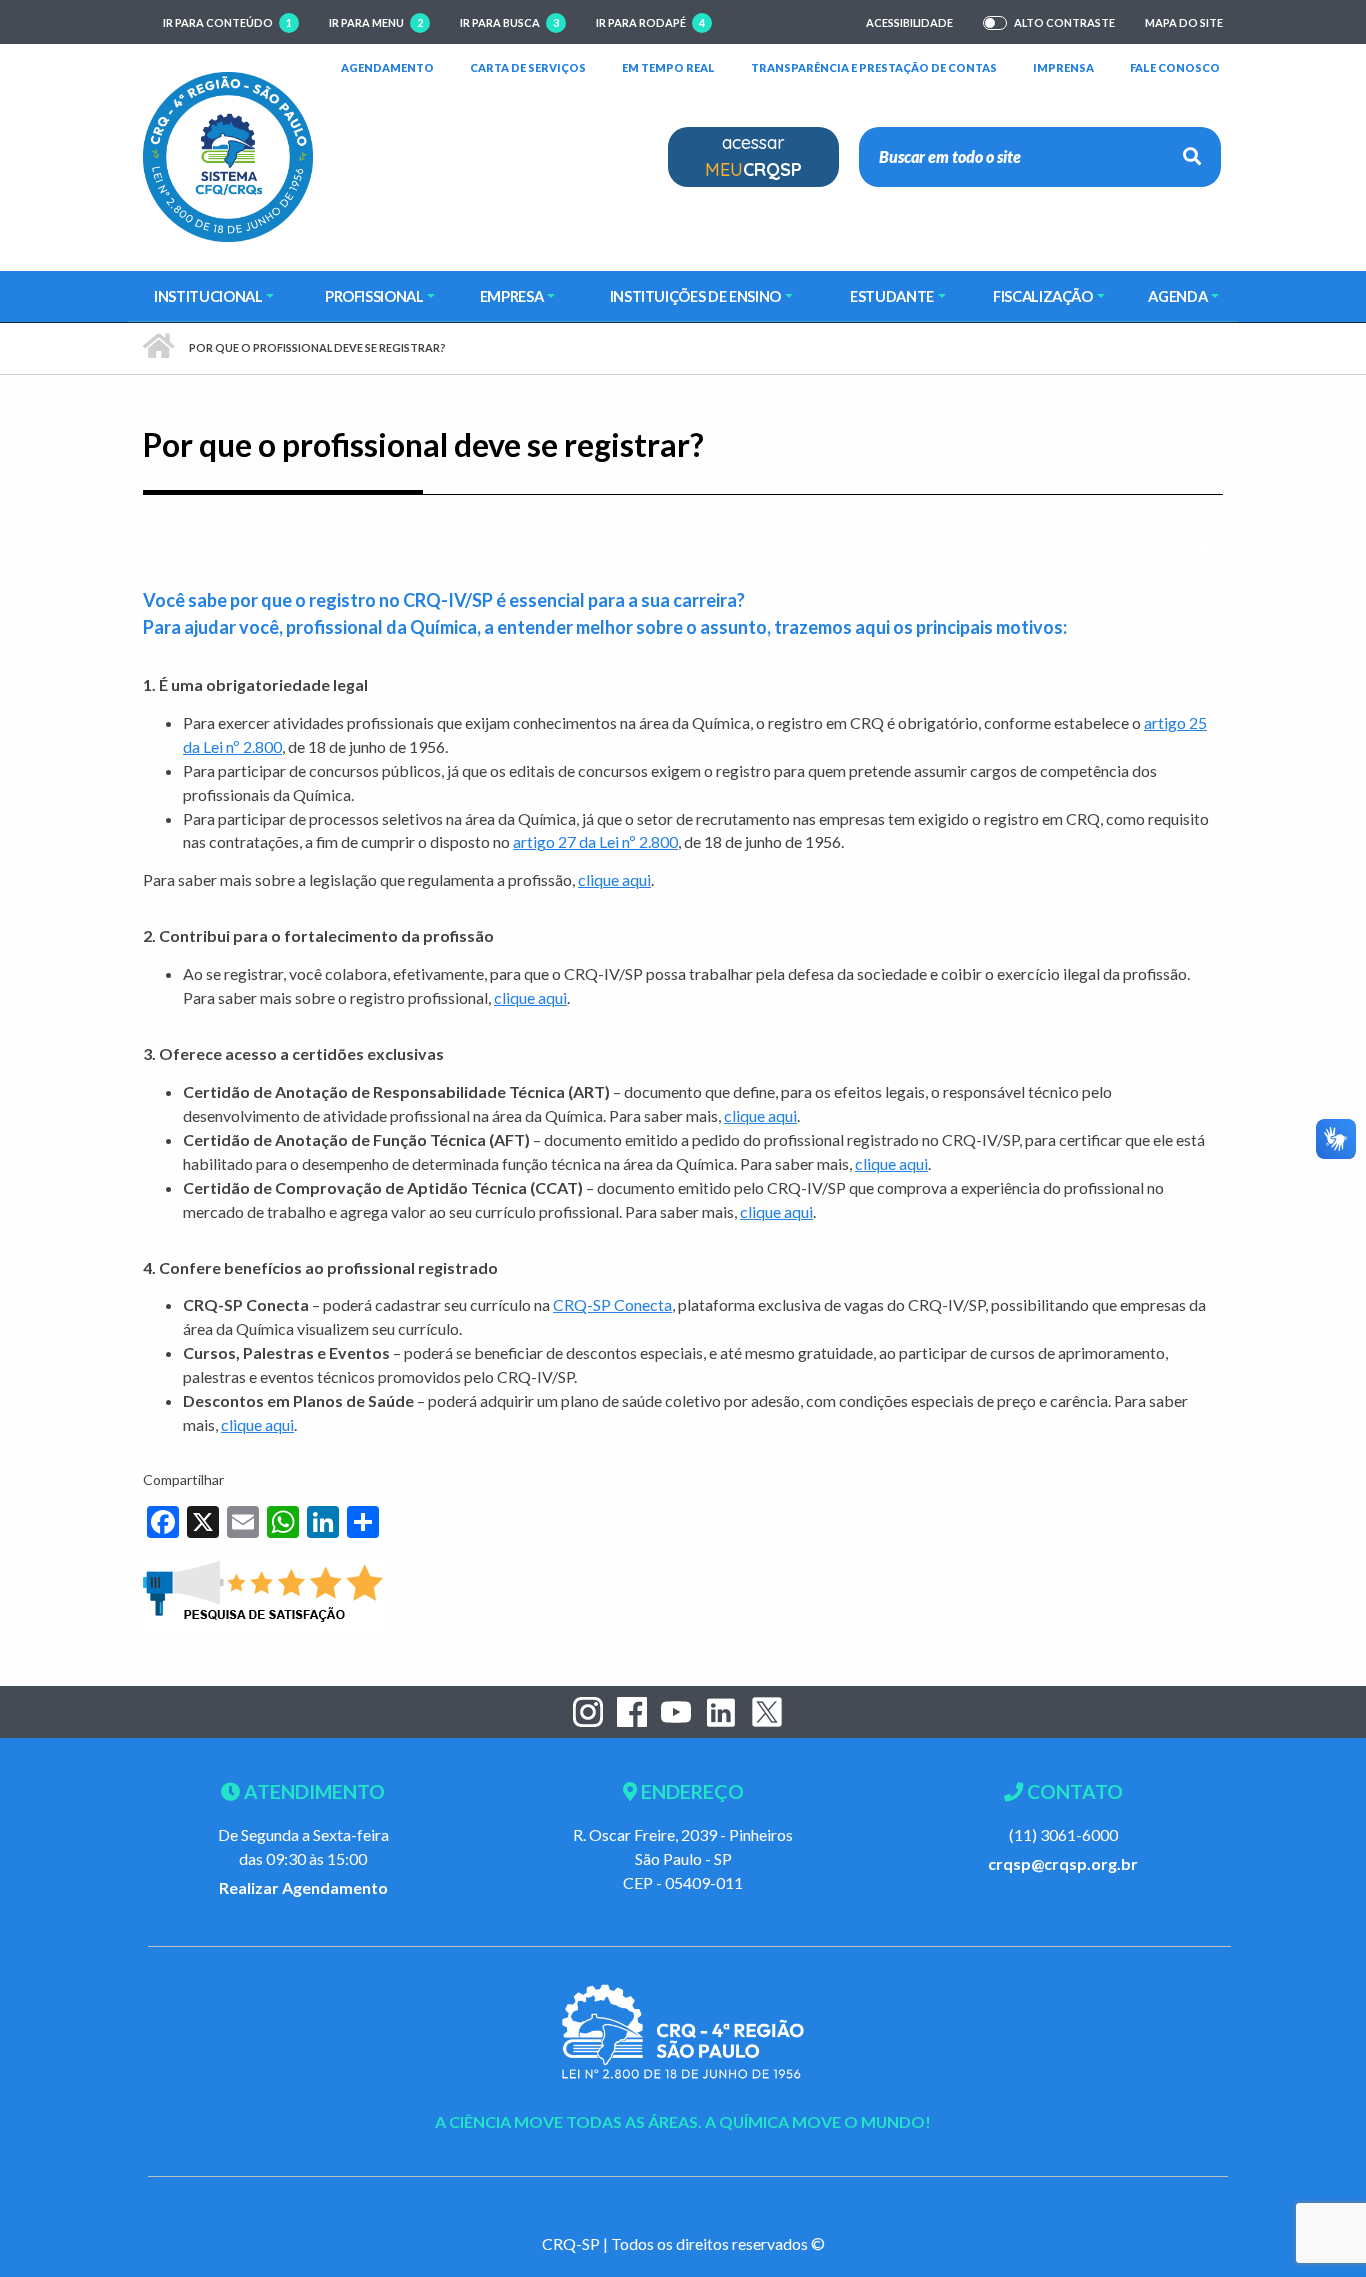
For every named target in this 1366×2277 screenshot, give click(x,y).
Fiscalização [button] (1043, 296)
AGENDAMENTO (387, 67)
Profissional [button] (374, 296)
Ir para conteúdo (227, 22)
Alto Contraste (1064, 23)
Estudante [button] (892, 296)
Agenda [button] (1177, 296)
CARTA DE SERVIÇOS (528, 67)
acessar (753, 156)
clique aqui (614, 879)
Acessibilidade (909, 22)
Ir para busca (509, 22)
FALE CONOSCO (1175, 67)
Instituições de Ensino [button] (695, 296)
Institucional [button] (208, 296)
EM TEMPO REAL (668, 67)
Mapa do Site (1184, 22)
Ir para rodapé (650, 22)
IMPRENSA (1063, 67)
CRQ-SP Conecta (612, 1304)
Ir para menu (376, 22)
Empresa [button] (512, 296)
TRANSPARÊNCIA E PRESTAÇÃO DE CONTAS (874, 67)
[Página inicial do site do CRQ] (228, 154)
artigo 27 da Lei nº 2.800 (595, 841)
